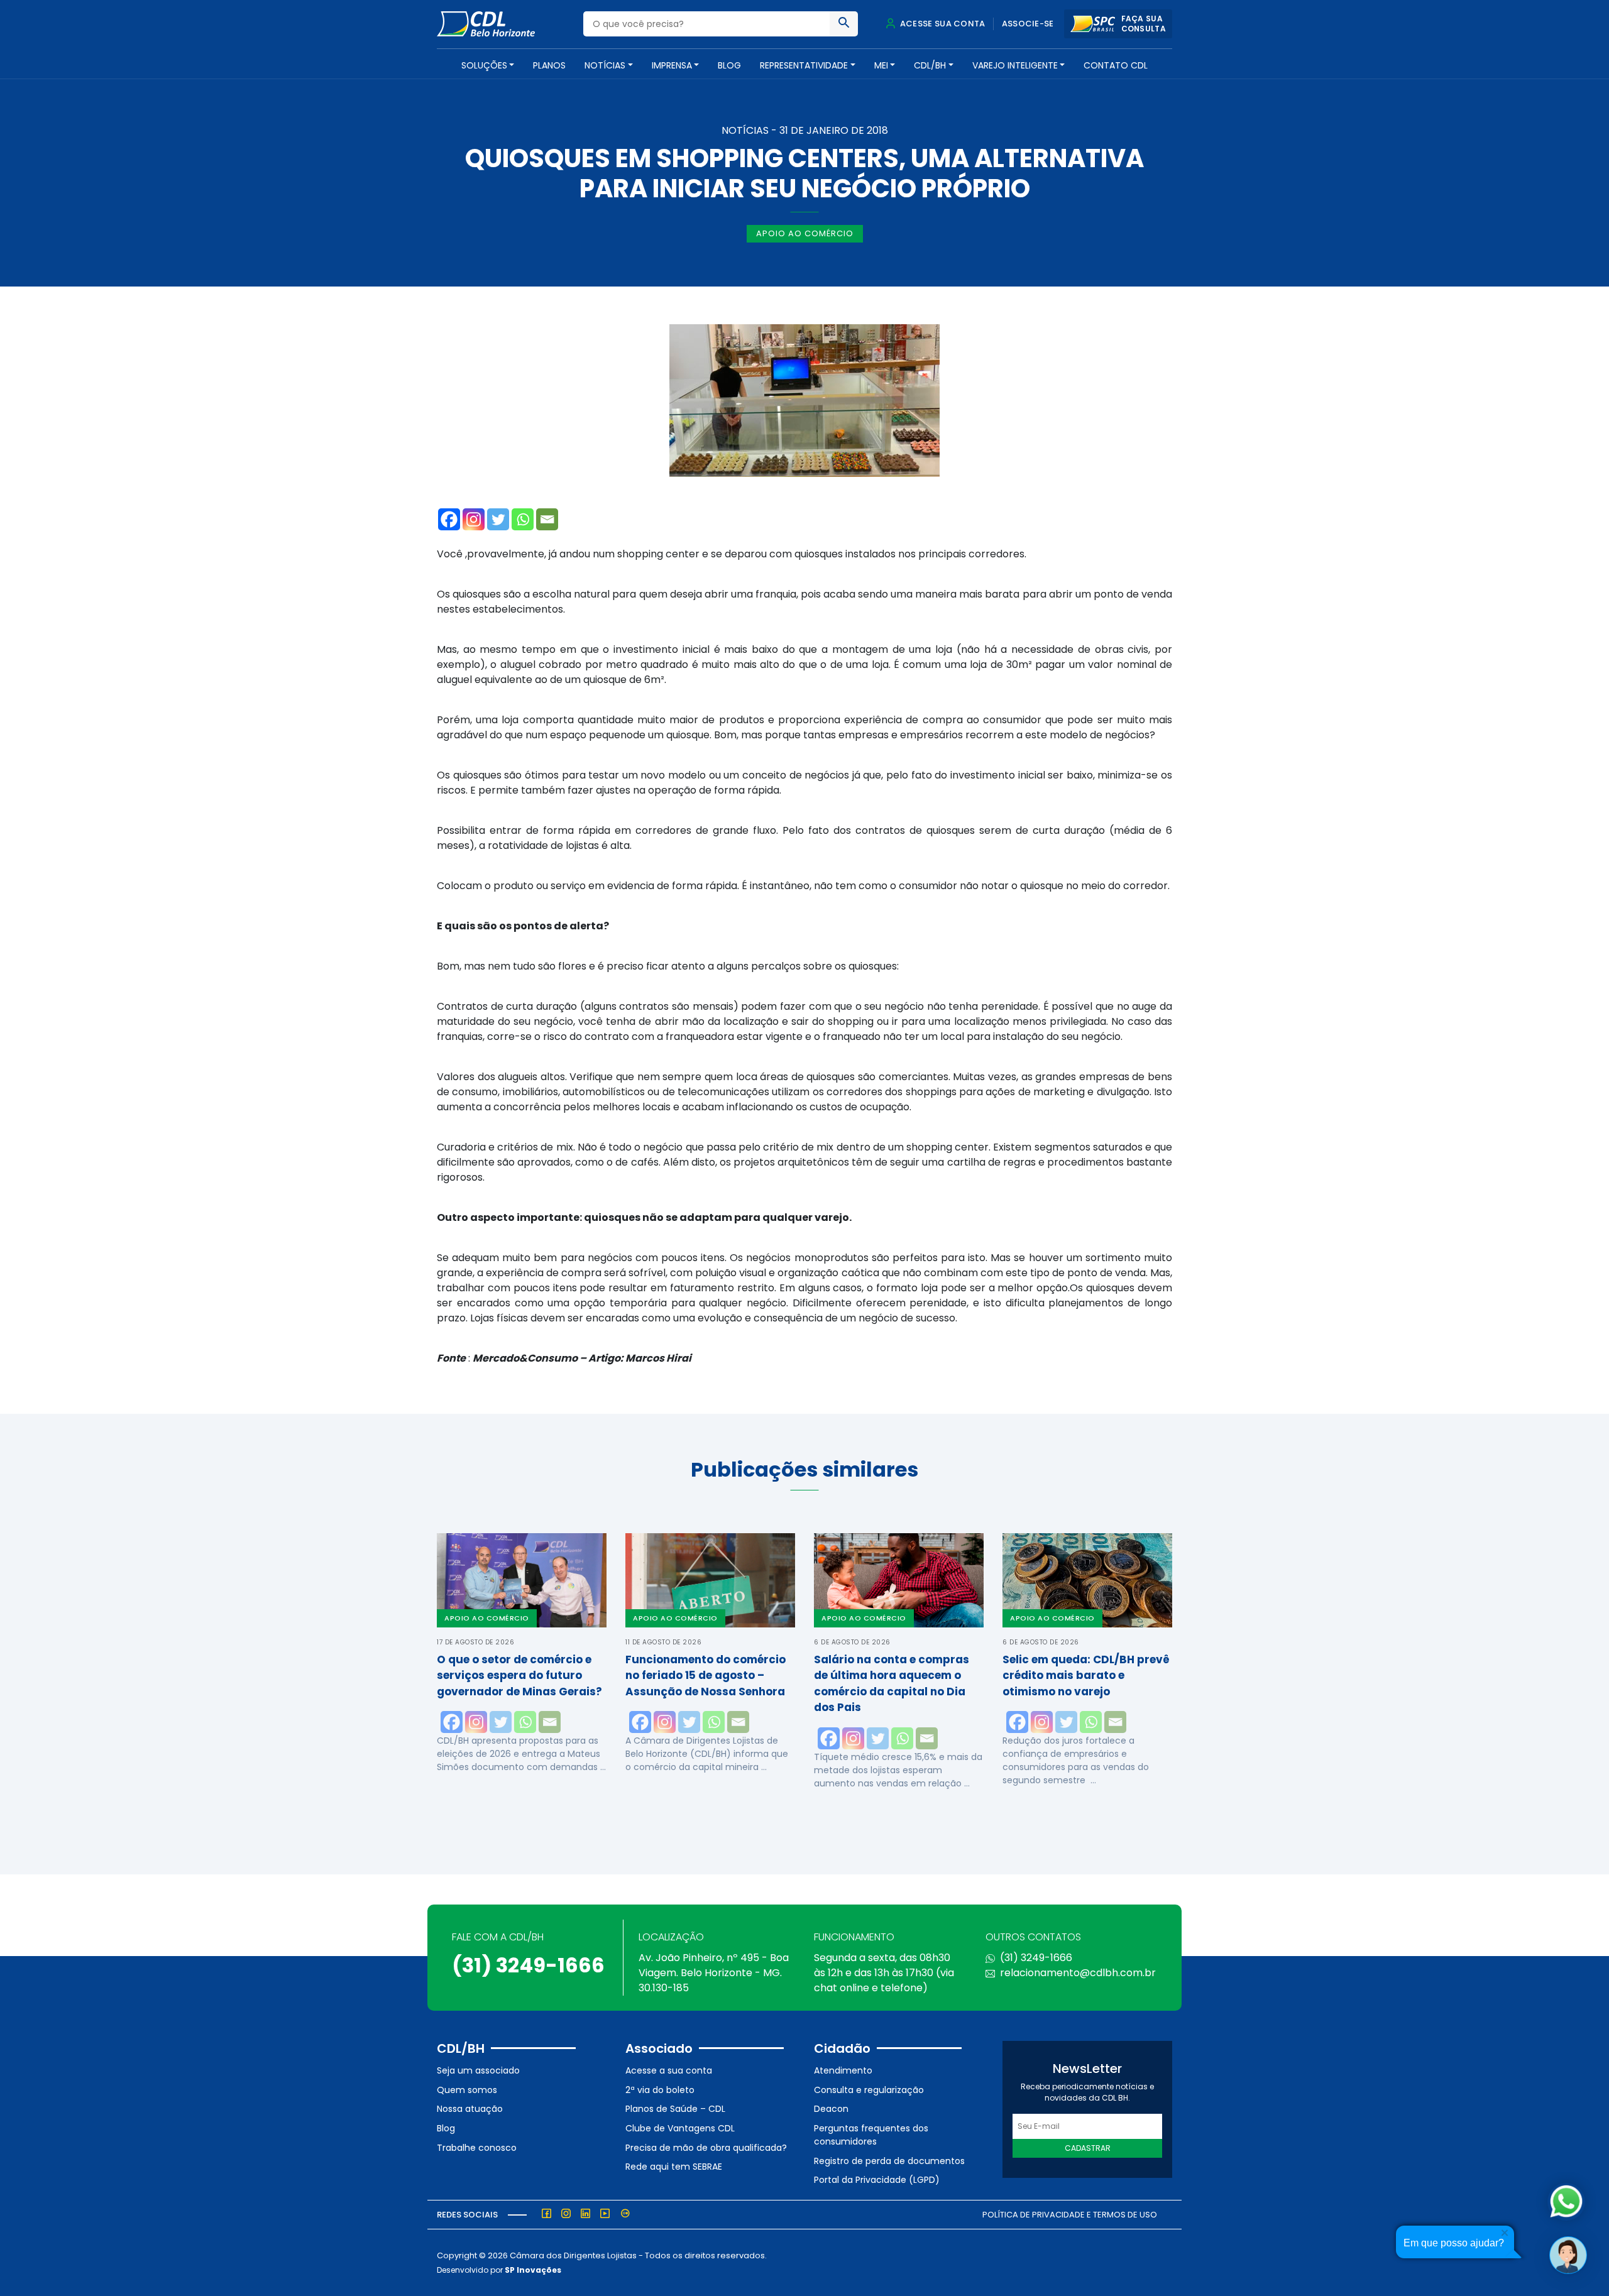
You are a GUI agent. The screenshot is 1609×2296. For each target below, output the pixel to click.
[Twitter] (498, 519)
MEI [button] (881, 65)
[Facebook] (449, 519)
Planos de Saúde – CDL (675, 2109)
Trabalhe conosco (477, 2148)
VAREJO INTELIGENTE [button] (1015, 65)
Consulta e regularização (869, 2090)
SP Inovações (533, 2270)
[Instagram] (474, 519)
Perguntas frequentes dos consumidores (871, 2135)
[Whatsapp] (523, 519)
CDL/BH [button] (930, 65)
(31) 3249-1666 (528, 1965)
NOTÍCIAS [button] (605, 65)
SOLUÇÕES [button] (484, 65)
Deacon (831, 2109)
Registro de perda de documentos (889, 2161)
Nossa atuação (470, 2109)
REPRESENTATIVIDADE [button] (804, 65)
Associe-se (1028, 24)
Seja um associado (478, 2070)
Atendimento (843, 2070)
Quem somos (467, 2090)
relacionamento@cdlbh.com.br (1078, 1973)
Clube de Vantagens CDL (680, 2128)
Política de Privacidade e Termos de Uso (1070, 2215)
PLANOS (549, 65)
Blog (729, 65)
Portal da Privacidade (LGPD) (877, 2180)
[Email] (547, 519)
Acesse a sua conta (669, 2070)
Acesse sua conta (942, 24)
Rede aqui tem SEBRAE (674, 2167)
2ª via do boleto (660, 2090)
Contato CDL (1116, 65)
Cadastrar (1088, 2148)
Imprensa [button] (672, 65)
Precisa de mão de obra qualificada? (706, 2148)
